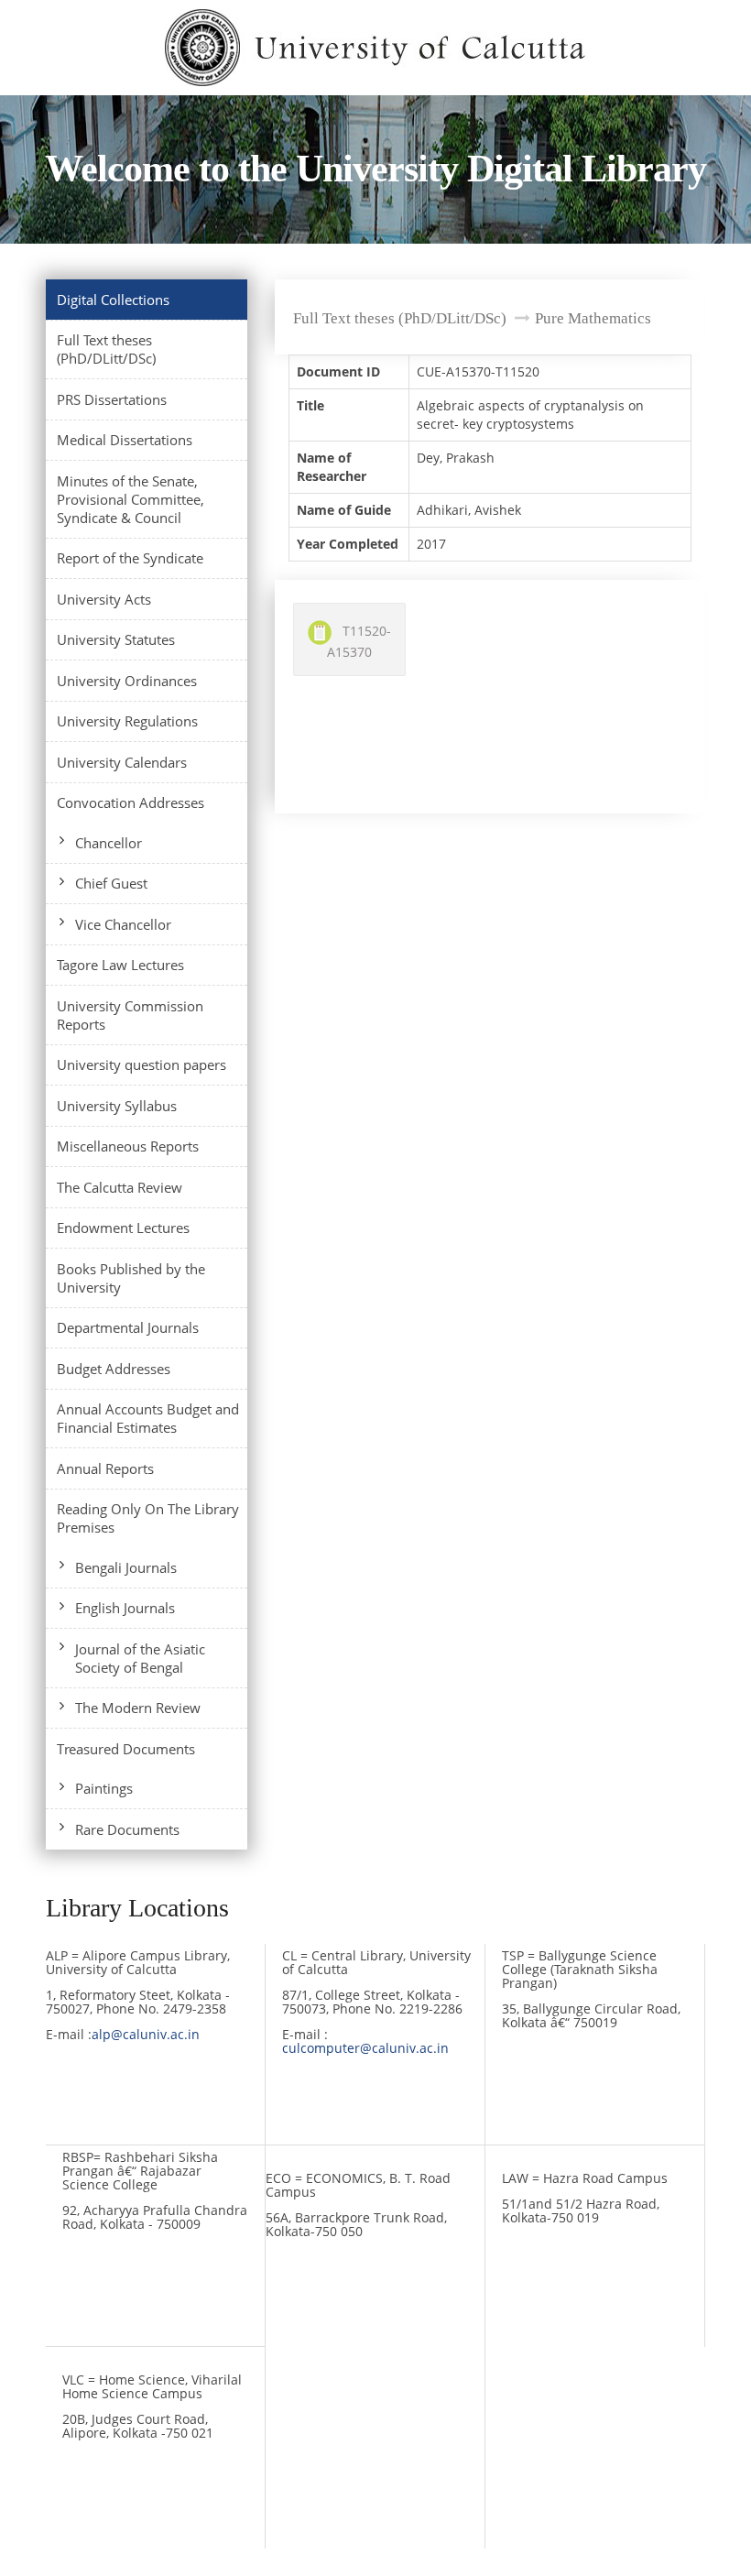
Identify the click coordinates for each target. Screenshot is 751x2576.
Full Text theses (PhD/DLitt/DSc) (106, 349)
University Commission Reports (130, 1015)
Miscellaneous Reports (128, 1146)
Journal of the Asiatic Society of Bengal (140, 1658)
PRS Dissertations (112, 399)
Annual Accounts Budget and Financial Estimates (148, 1418)
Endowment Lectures (123, 1228)
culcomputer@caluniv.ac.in (365, 2048)
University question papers (141, 1064)
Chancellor (109, 843)
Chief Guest (111, 883)
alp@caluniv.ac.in (146, 2034)
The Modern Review (138, 1708)
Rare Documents (127, 1829)
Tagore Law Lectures (120, 965)
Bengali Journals (126, 1567)
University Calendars (122, 762)
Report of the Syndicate (130, 558)
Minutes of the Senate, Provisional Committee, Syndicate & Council (131, 499)
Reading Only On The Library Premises (148, 1518)
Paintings (104, 1788)
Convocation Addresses (131, 802)
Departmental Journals (128, 1327)
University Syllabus (117, 1106)
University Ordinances (127, 681)
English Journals (125, 1608)
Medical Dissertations (125, 440)
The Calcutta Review (120, 1187)
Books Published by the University (131, 1278)
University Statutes (116, 639)
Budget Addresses (114, 1369)
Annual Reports (105, 1468)
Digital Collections (113, 300)
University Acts (104, 599)
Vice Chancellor (123, 924)
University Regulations (127, 721)
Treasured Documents (126, 1749)
